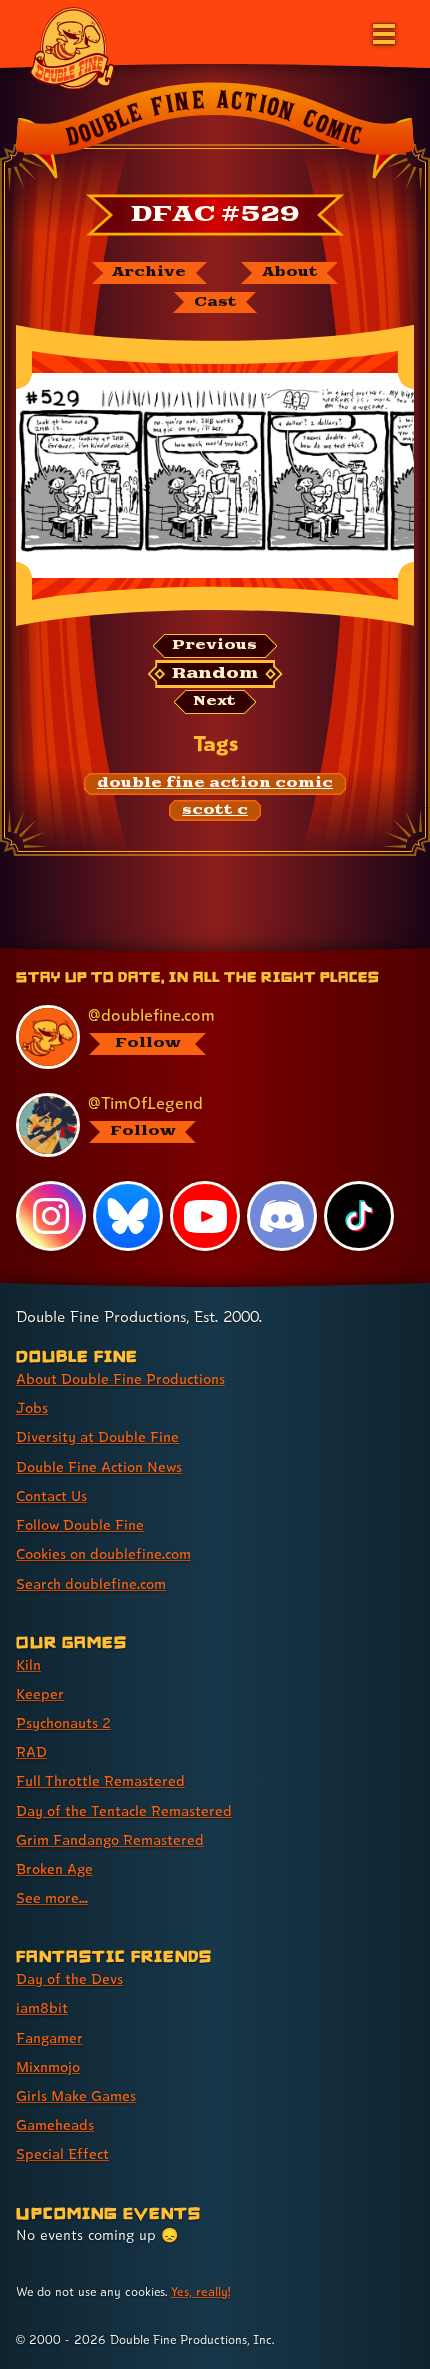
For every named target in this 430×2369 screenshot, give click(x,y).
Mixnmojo (48, 2066)
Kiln (28, 1664)
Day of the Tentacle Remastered (124, 1810)
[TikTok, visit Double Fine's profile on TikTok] (359, 1216)
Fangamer (49, 2037)
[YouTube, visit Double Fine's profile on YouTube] (205, 1216)
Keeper (40, 1693)
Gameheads (55, 2124)
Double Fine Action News (99, 1466)
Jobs (32, 1407)
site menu (199, 951)
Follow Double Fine (80, 1524)
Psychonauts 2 (63, 1722)
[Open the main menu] (382, 32)
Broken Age (54, 1868)
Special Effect (62, 2153)
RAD (31, 1751)
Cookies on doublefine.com (103, 1553)
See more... (52, 1897)
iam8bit (42, 2007)
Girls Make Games (76, 2095)
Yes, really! (200, 2291)
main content (288, 951)
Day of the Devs (69, 1978)
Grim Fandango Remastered (110, 1839)
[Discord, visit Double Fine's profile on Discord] (282, 1216)
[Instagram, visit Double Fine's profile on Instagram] (51, 1216)
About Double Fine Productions (120, 1378)
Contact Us (51, 1495)
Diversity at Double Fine (97, 1436)
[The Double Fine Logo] (72, 47)
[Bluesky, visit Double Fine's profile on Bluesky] (128, 1216)
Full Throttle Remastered (100, 1780)
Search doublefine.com (91, 1583)
